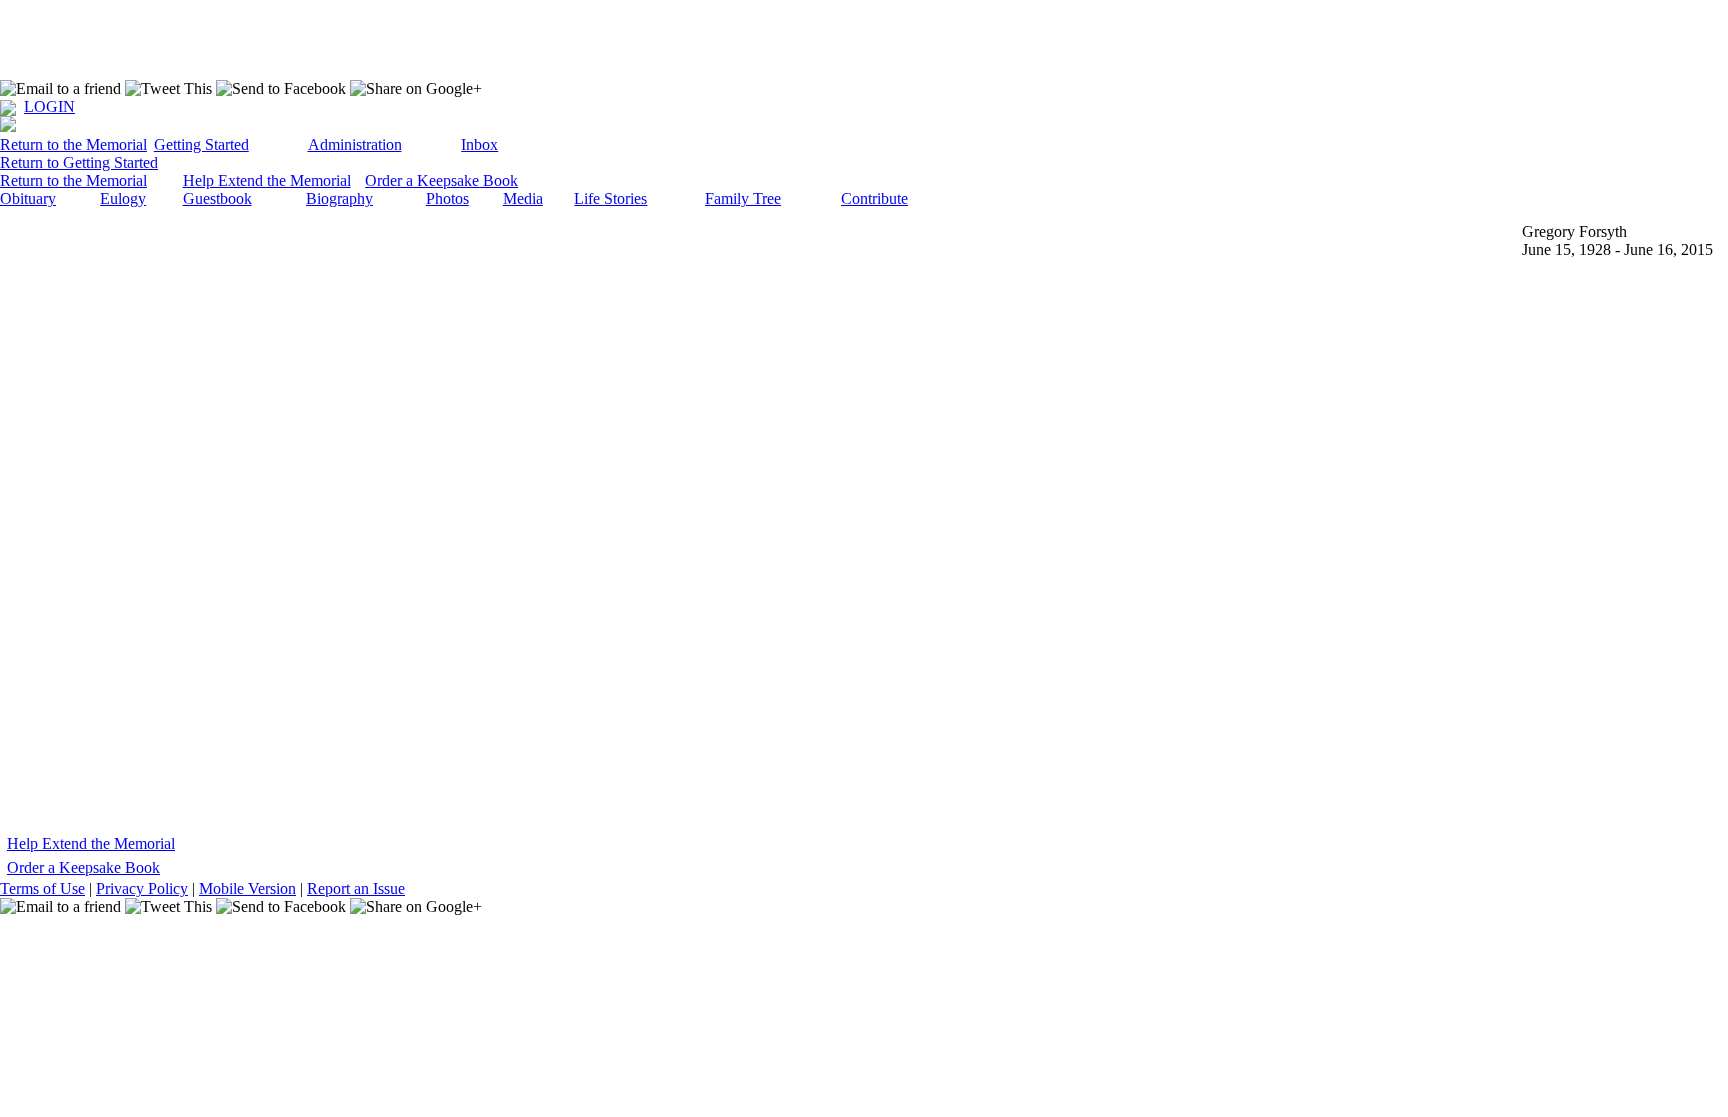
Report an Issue (356, 888)
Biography (339, 198)
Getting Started (201, 144)
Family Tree (743, 198)
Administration (355, 144)
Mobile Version (247, 888)
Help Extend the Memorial (267, 180)
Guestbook (217, 198)
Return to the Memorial (73, 144)
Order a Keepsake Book (441, 180)
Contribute (874, 198)
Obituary (28, 198)
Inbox (479, 144)
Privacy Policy (142, 888)
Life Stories (610, 198)
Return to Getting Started (79, 162)
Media (523, 198)
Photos (447, 198)
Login (49, 106)
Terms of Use (42, 888)
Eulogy (123, 198)
